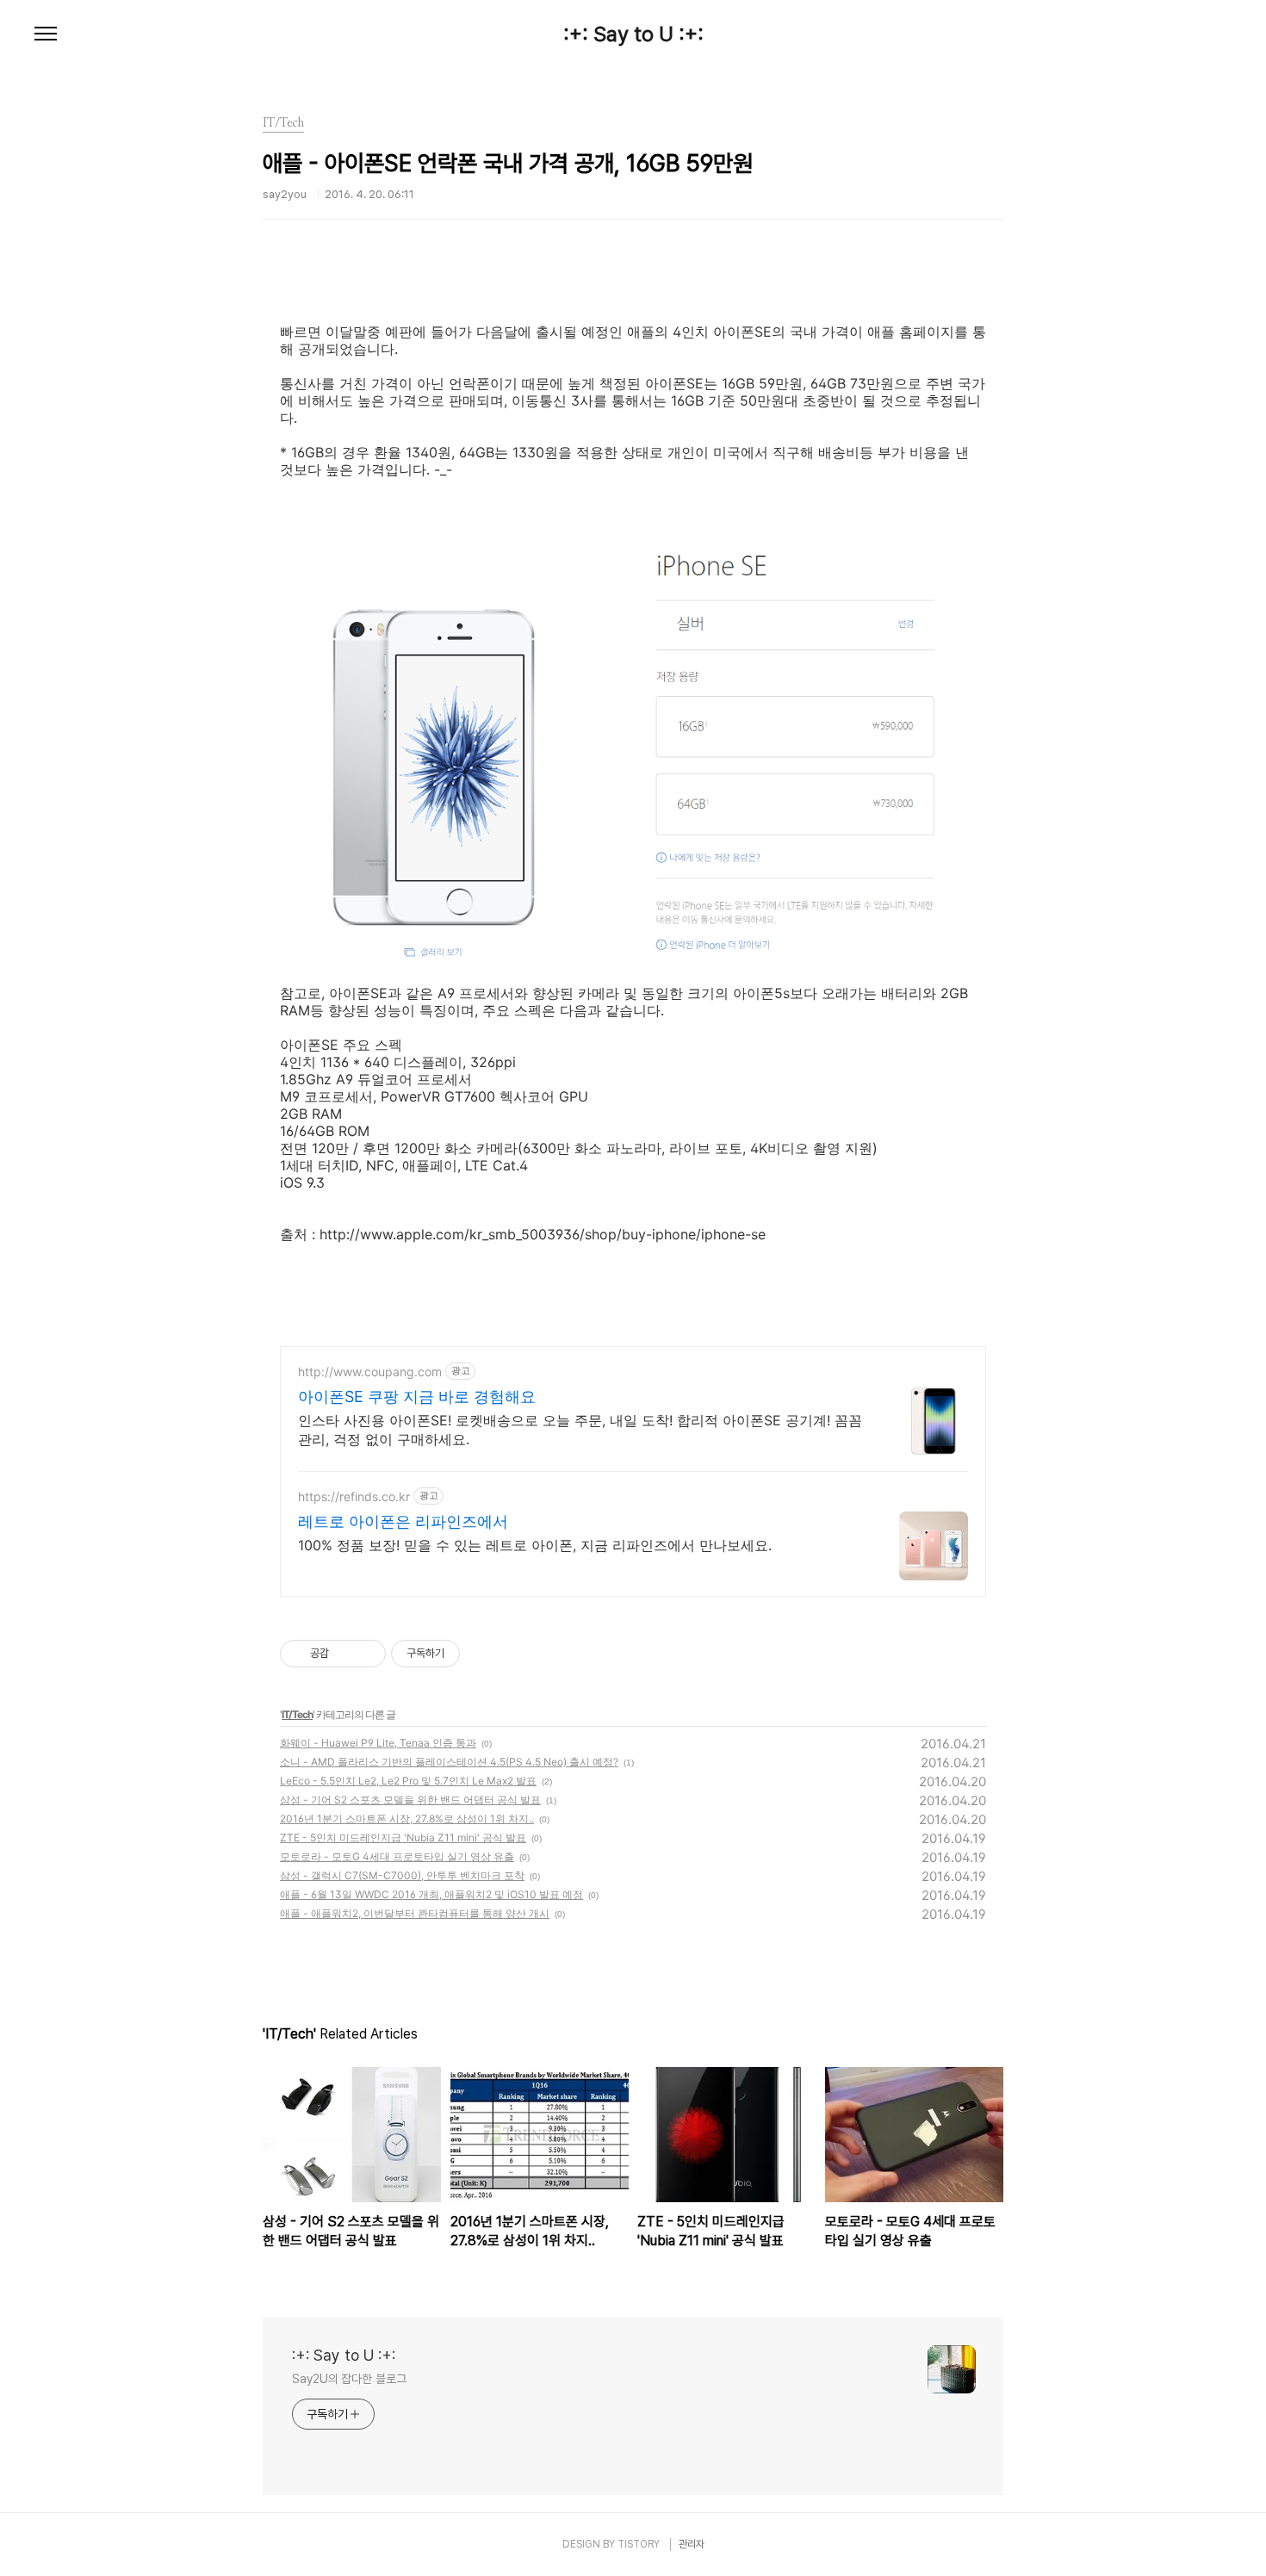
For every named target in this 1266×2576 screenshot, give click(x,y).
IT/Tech (297, 1714)
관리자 (692, 2544)
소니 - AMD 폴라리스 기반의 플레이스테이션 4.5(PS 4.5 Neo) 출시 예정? (449, 1762)
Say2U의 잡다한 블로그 (349, 2379)
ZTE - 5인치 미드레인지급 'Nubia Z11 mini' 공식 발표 (403, 1837)
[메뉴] (46, 34)
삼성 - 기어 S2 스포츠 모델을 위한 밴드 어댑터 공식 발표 (410, 1800)
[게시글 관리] (366, 1654)
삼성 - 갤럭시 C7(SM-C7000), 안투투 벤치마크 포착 (402, 1875)
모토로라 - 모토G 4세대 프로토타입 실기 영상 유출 (397, 1856)
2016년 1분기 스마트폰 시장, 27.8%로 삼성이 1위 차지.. (407, 1819)
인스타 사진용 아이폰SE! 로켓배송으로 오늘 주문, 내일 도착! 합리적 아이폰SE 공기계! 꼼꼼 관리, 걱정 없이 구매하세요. (580, 1430)
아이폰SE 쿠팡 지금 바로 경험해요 (417, 1397)
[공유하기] (345, 1654)
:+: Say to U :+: (633, 34)
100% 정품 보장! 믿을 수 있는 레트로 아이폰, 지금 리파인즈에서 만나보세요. (535, 1545)
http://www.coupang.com (370, 1372)
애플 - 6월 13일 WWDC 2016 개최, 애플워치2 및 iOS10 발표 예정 (431, 1894)
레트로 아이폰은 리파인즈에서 (403, 1521)
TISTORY (639, 2544)
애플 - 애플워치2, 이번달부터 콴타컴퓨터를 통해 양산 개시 (415, 1913)
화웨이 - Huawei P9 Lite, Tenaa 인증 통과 (378, 1743)
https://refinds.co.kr (354, 1496)
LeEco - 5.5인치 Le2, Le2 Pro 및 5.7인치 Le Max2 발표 (408, 1781)
